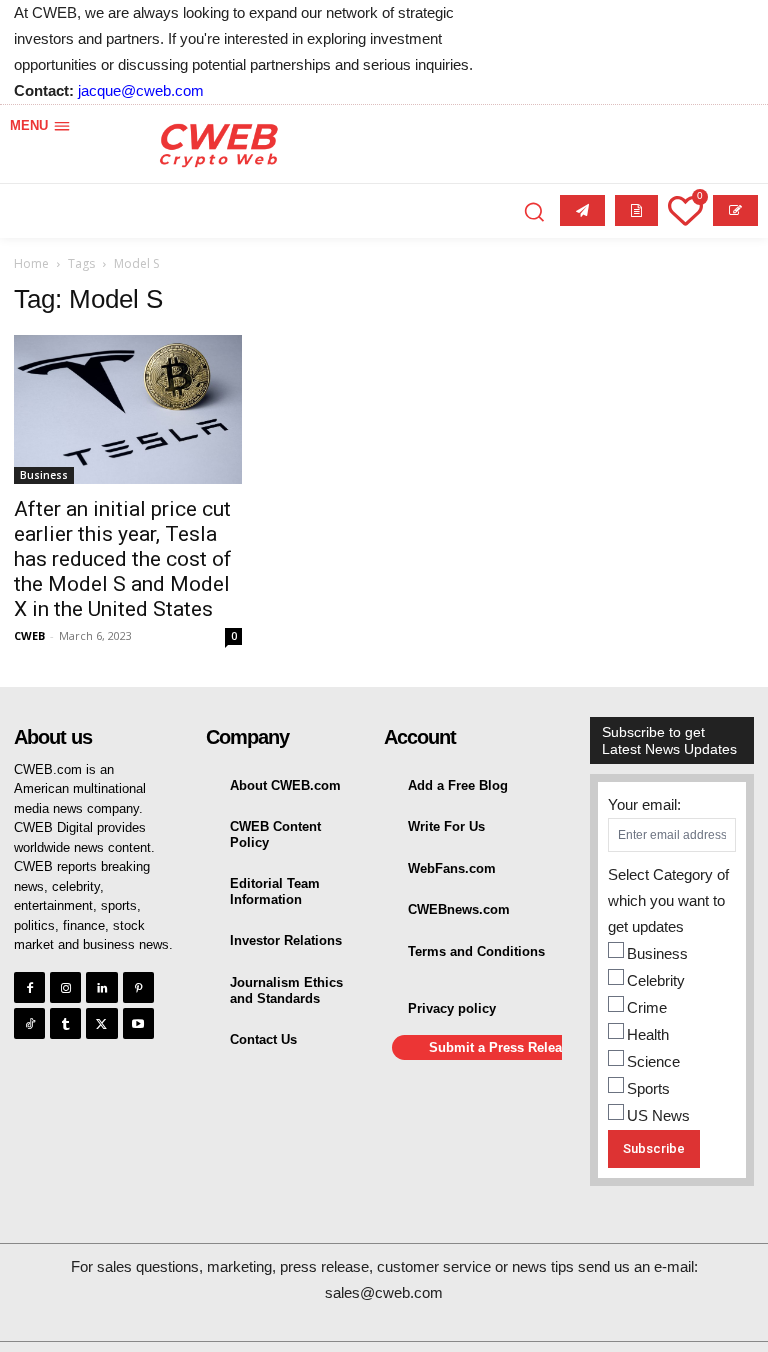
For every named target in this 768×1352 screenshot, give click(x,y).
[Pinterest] (138, 987)
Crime (647, 1007)
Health (648, 1034)
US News (658, 1115)
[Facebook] (29, 987)
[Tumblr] (65, 1023)
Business (44, 475)
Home (31, 263)
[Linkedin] (101, 987)
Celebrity (656, 980)
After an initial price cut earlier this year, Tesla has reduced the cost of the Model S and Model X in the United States (123, 559)
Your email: (644, 804)
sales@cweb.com (384, 1292)
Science (653, 1061)
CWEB (29, 635)
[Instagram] (65, 987)
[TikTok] (29, 1023)
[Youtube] (138, 1023)
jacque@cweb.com (141, 90)
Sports (648, 1088)
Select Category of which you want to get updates (668, 900)
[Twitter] (101, 1023)
